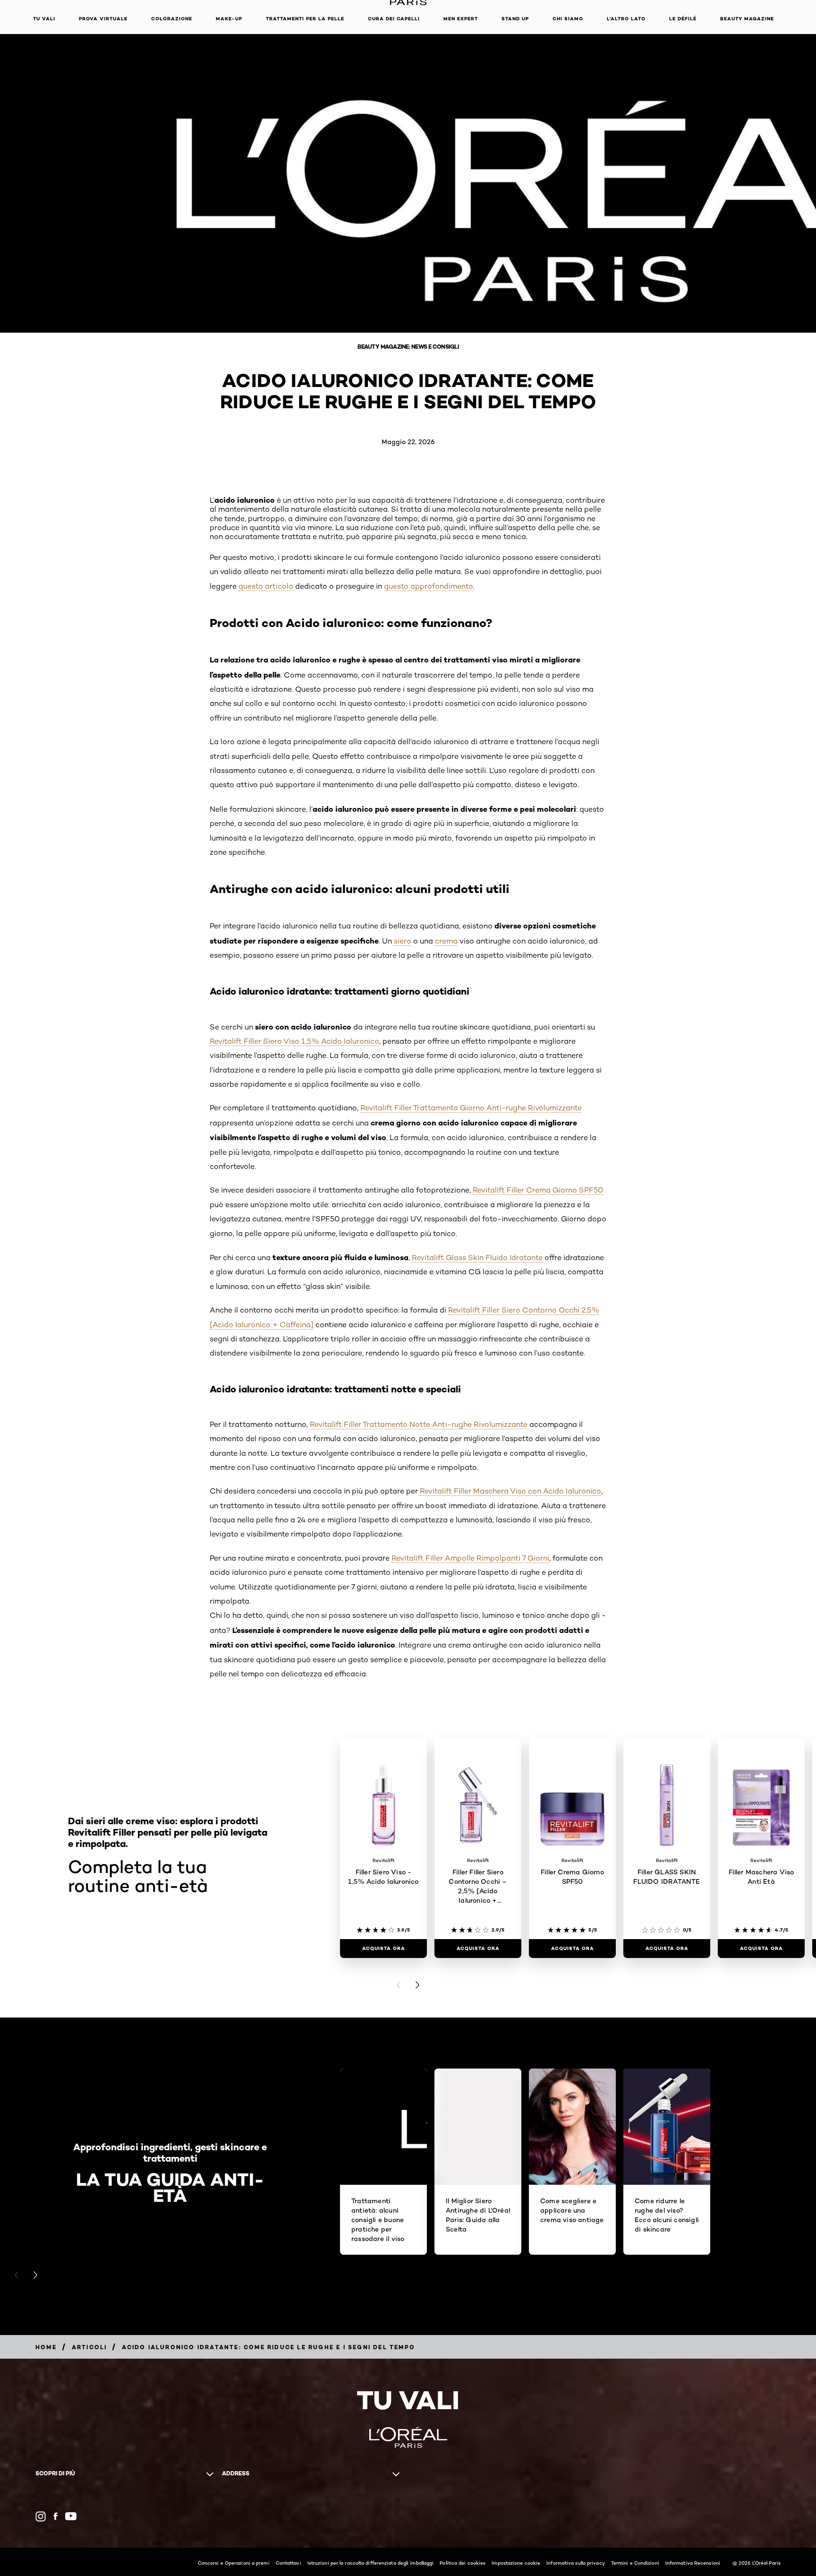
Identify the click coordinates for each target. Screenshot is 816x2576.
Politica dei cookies (463, 2563)
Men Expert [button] (461, 19)
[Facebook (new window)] (55, 2516)
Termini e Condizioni (635, 2563)
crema (446, 941)
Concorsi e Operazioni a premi (234, 2563)
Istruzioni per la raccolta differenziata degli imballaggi (371, 2563)
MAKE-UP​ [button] (229, 19)
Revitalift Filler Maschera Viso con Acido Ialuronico (510, 1491)
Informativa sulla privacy (576, 2563)
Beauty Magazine (747, 19)
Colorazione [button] (172, 19)
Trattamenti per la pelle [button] (305, 19)
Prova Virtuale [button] (103, 19)
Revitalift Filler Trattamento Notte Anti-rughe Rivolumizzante (419, 1424)
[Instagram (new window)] (41, 2516)
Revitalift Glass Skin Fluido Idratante (477, 1258)
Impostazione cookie (516, 2563)
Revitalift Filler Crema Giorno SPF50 (538, 1190)
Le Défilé (683, 19)
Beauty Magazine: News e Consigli (408, 347)
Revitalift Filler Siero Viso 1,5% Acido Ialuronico (294, 1041)
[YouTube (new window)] (71, 2516)
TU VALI (44, 19)
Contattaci (289, 2563)
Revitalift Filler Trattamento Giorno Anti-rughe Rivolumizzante (471, 1108)
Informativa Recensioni (693, 2563)
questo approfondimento (429, 586)
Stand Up (515, 19)
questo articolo (266, 586)
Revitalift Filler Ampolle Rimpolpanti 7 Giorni (470, 1558)
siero (403, 941)
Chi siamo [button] (568, 19)
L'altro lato (626, 19)
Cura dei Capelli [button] (394, 19)
